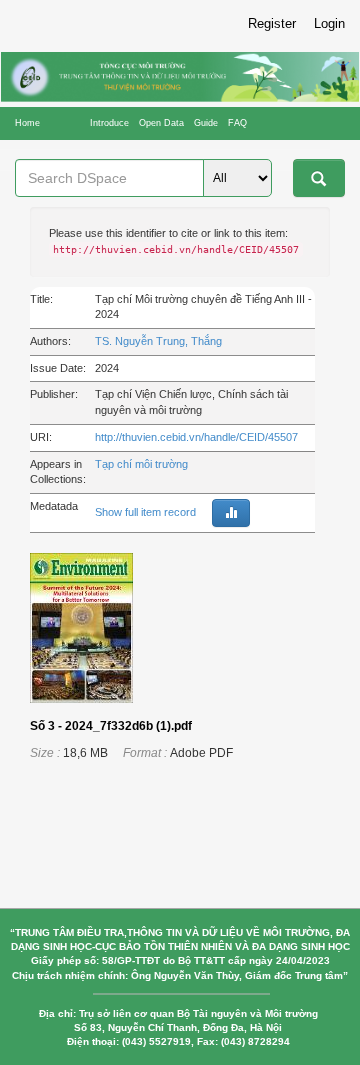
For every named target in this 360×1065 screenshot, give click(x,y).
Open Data (161, 123)
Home (27, 123)
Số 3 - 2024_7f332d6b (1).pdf (111, 726)
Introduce (109, 123)
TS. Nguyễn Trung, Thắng (158, 341)
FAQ (237, 123)
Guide (206, 123)
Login (329, 23)
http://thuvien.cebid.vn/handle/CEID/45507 (196, 437)
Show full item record (145, 512)
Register (272, 23)
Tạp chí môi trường (141, 464)
